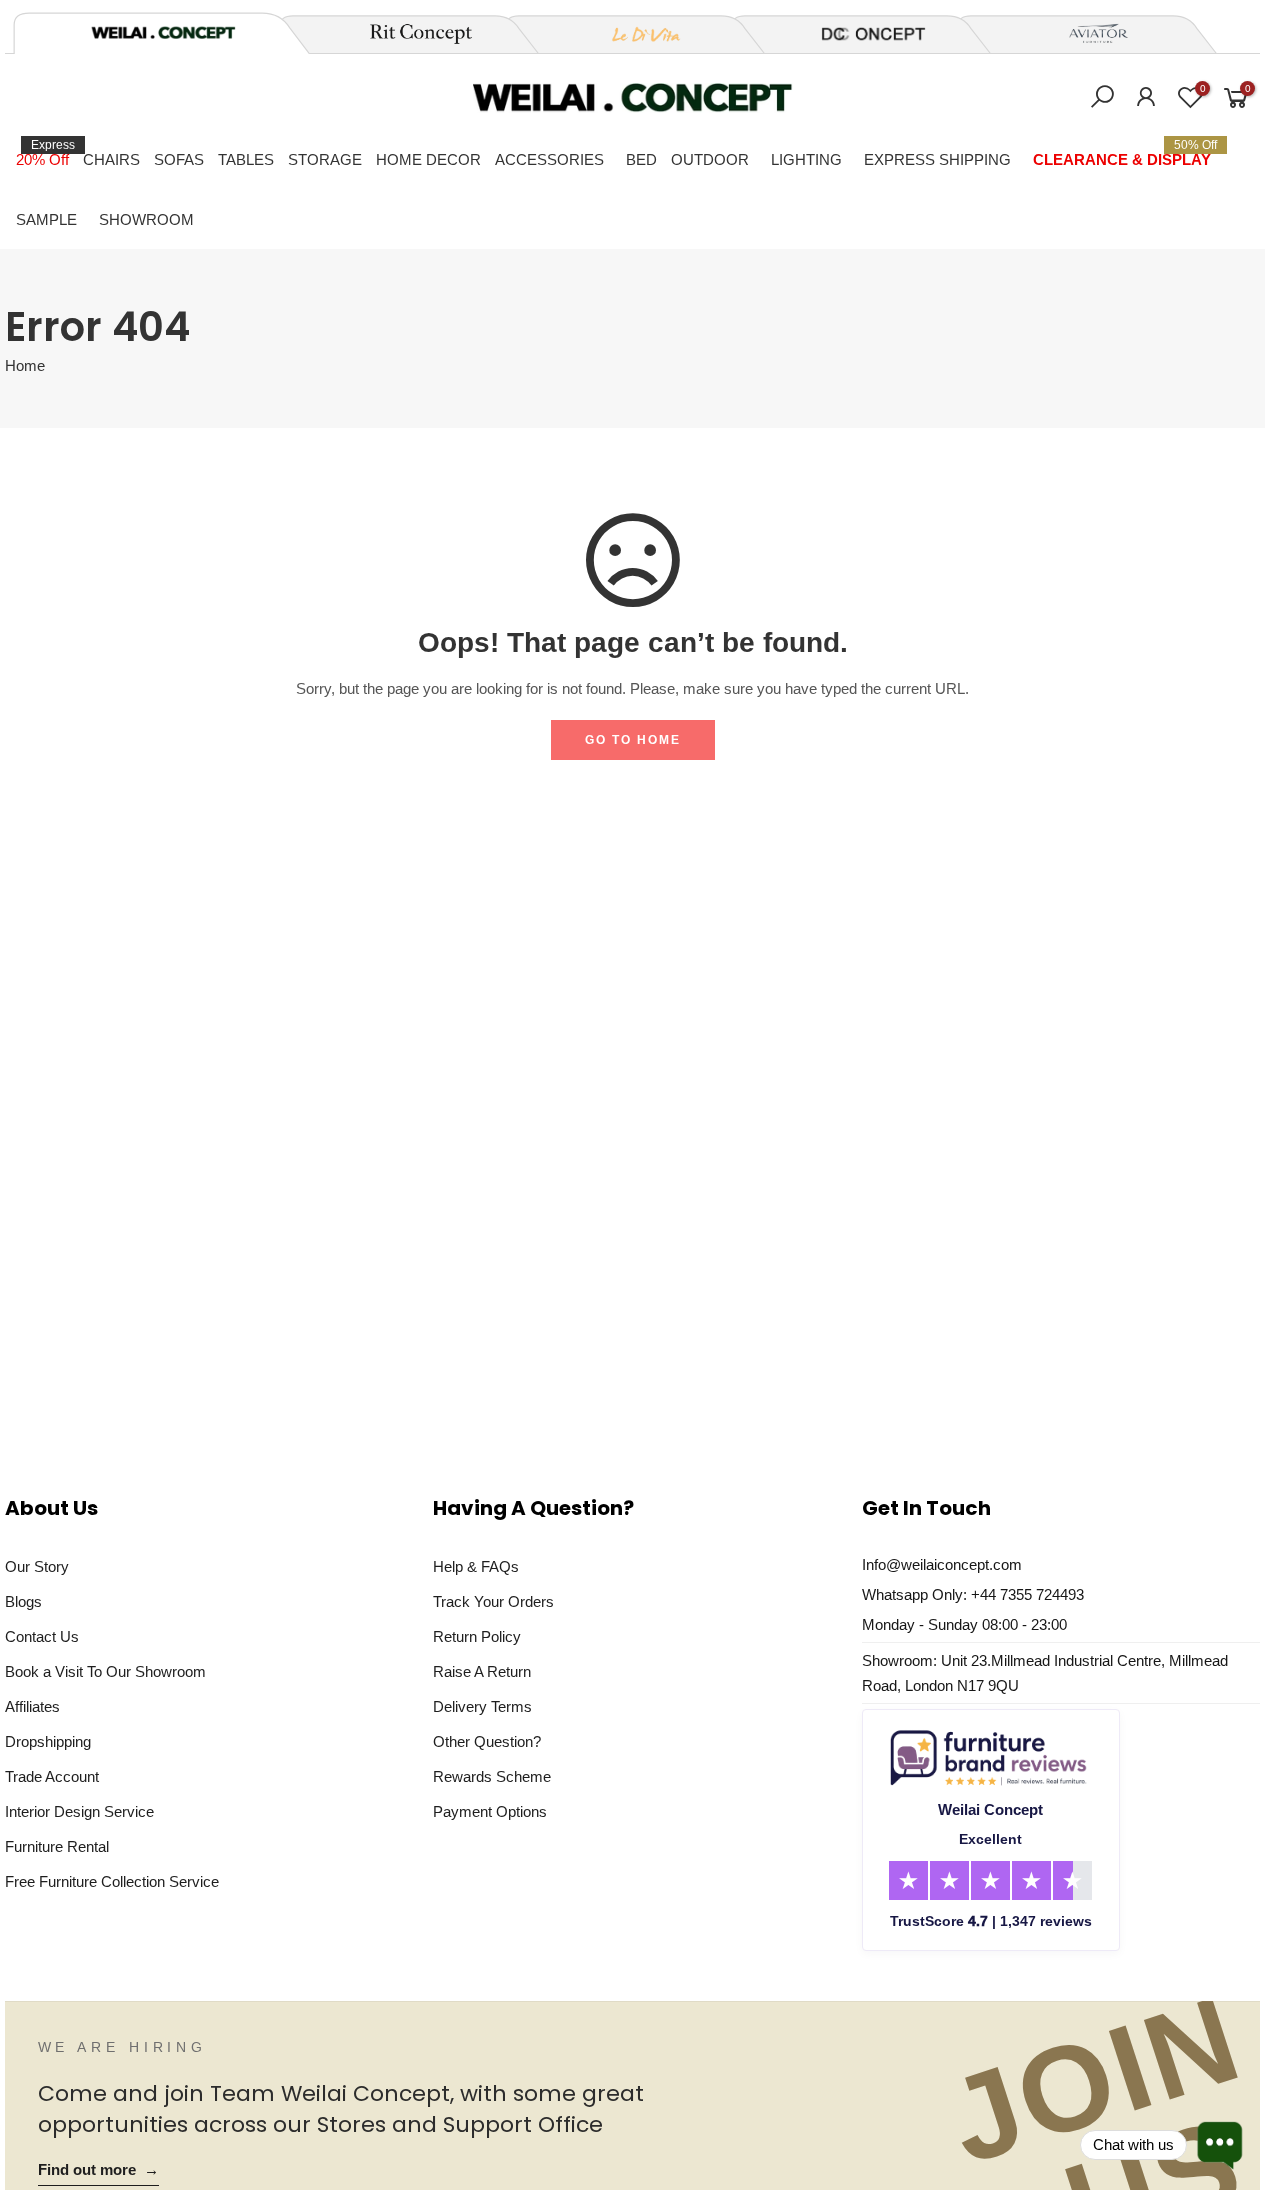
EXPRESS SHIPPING (937, 159)
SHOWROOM (146, 219)
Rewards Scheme (492, 1776)
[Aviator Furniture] (1087, 34)
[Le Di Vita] (635, 34)
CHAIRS (111, 159)
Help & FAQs (476, 1566)
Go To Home (633, 740)
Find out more (98, 2170)
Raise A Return (482, 1671)
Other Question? (487, 1741)
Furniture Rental (57, 1846)
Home (25, 366)
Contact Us (42, 1636)
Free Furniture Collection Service (112, 1881)
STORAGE (325, 159)
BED (641, 159)
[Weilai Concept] (163, 32)
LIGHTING (806, 159)
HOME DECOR (428, 159)
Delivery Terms (482, 1706)
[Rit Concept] (409, 34)
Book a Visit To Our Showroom (105, 1671)
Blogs (23, 1601)
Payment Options (490, 1811)
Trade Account (52, 1776)
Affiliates (32, 1706)
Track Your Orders (493, 1601)
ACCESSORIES (549, 159)
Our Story (37, 1566)
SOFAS (179, 159)
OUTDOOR (710, 159)
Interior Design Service (79, 1811)
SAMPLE (46, 219)
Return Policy (477, 1636)
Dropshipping (48, 1741)
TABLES (246, 159)
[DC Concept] (861, 34)
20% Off (45, 153)
